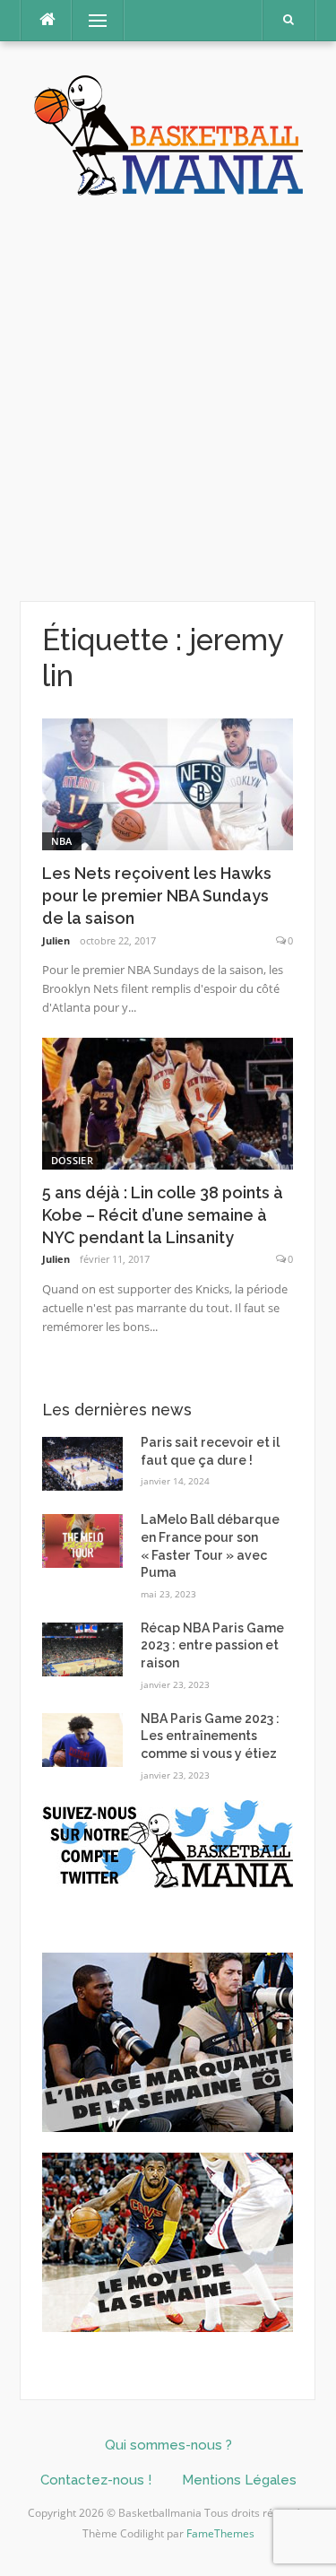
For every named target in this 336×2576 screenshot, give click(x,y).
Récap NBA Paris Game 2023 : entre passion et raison (212, 1645)
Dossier (72, 1160)
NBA (62, 841)
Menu (90, 20)
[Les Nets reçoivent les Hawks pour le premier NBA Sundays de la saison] (168, 783)
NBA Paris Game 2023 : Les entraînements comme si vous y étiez (210, 1736)
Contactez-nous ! (96, 2480)
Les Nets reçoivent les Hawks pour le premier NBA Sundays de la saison (157, 896)
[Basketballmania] (168, 133)
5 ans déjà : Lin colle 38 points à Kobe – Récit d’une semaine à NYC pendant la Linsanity (163, 1215)
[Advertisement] (168, 400)
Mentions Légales (239, 2480)
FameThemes (220, 2533)
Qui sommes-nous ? (168, 2445)
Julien (56, 940)
